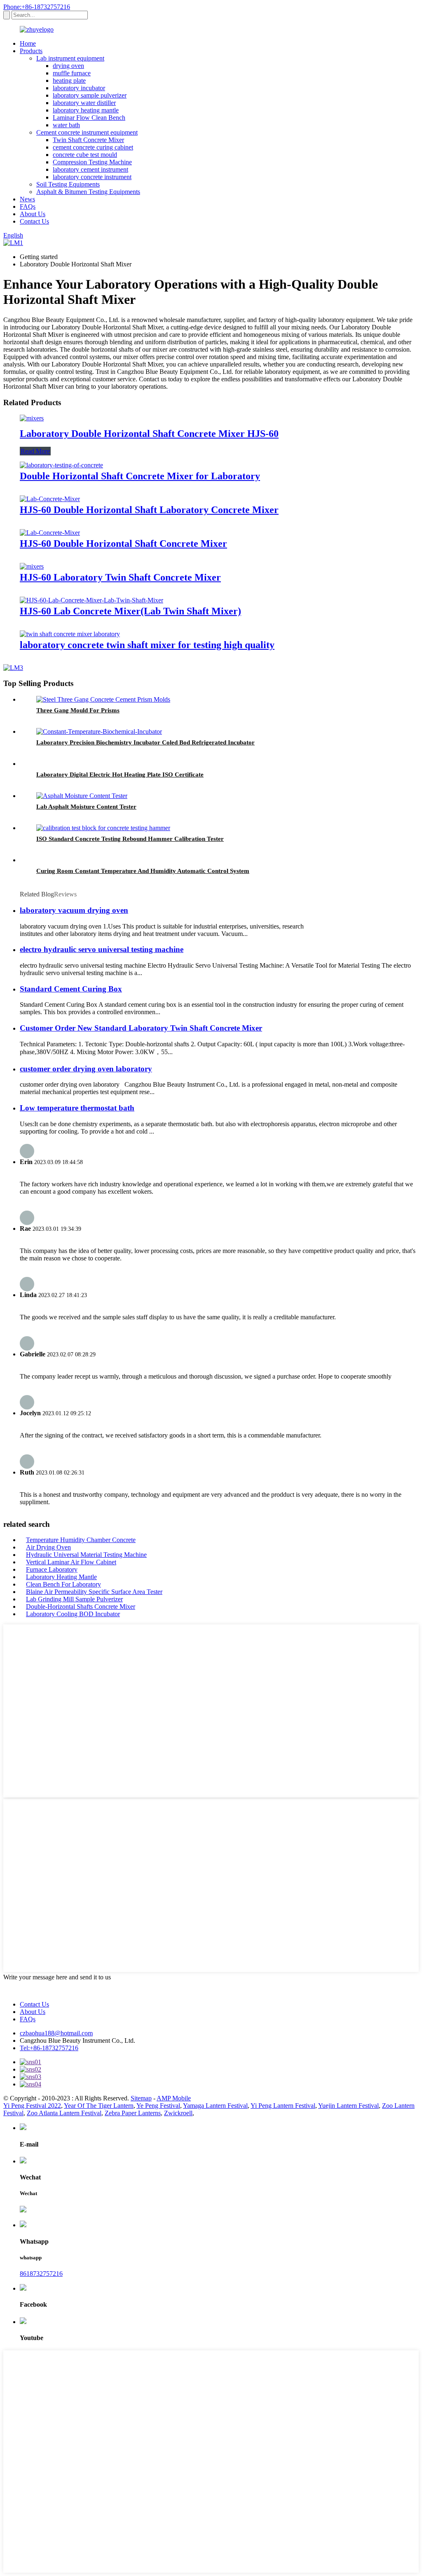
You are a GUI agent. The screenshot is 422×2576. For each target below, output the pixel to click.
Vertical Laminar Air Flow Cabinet (71, 1562)
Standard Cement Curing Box (71, 989)
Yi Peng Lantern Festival (283, 2106)
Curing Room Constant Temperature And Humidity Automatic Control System (143, 871)
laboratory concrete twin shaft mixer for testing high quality (147, 645)
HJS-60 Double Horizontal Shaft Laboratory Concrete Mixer (149, 510)
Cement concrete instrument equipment (87, 132)
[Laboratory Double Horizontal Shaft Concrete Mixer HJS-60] (32, 418)
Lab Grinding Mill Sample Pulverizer (74, 1599)
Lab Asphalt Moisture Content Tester (86, 807)
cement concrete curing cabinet (93, 147)
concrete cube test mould (85, 155)
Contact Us (34, 221)
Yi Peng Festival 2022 (32, 2106)
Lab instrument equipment (70, 58)
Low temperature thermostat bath (77, 1108)
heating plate (69, 80)
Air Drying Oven (48, 1547)
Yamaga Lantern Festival (215, 2106)
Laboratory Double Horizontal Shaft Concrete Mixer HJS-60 (149, 434)
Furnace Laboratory (52, 1569)
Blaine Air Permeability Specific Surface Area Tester (94, 1592)
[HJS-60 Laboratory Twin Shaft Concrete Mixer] (32, 566)
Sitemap (141, 2098)
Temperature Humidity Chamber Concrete (81, 1540)
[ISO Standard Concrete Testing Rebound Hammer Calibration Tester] (103, 828)
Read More (35, 451)
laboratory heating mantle (86, 110)
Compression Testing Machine (92, 162)
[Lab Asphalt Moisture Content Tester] (82, 796)
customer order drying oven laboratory (86, 1069)
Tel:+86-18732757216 (49, 2048)
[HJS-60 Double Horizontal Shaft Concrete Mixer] (50, 533)
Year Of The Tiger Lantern (99, 2106)
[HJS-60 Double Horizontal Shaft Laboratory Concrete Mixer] (50, 499)
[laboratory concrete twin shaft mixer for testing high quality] (70, 634)
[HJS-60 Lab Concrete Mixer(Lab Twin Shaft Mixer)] (91, 600)
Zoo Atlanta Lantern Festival (64, 2113)
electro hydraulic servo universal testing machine (102, 949)
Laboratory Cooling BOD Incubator (73, 1614)
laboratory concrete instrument (92, 177)
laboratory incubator (79, 88)
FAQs (28, 206)
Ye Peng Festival (158, 2106)
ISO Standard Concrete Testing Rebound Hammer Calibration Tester (130, 839)
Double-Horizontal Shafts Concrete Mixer (81, 1606)
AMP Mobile (174, 2098)
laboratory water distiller (84, 103)
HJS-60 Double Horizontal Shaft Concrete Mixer (123, 544)
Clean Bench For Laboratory (63, 1584)
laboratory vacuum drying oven (74, 910)
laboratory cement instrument (90, 169)
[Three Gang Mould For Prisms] (103, 699)
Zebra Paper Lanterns (133, 2113)
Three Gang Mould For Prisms (78, 710)
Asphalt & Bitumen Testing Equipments (88, 192)
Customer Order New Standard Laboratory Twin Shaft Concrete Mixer (141, 1028)
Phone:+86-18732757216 (37, 7)
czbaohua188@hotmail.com (56, 2033)
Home (28, 43)
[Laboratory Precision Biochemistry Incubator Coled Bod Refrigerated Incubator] (99, 731)
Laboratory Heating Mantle (61, 1577)
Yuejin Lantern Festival (348, 2106)
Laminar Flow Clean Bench (89, 118)
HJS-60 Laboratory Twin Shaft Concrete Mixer (120, 577)
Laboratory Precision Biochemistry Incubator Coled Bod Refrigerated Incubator (145, 742)
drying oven (68, 66)
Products (31, 51)
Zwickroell (178, 2113)
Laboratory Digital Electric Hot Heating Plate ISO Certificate (120, 775)
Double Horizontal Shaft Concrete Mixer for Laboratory (140, 476)
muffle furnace (72, 73)
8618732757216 (41, 2274)
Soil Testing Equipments (68, 184)
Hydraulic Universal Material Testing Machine (86, 1555)
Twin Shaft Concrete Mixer (88, 140)
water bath (66, 125)
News (27, 199)
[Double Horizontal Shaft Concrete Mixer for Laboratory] (61, 465)
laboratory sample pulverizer (90, 95)
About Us (33, 214)
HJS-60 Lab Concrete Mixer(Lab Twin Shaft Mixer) (130, 611)
